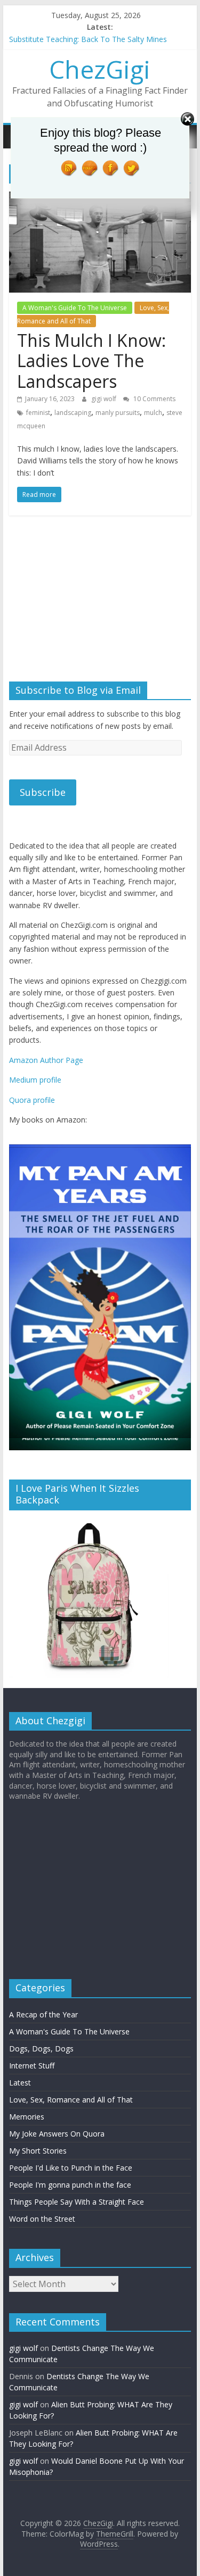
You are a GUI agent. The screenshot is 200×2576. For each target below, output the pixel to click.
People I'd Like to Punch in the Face (71, 2168)
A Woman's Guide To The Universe (75, 308)
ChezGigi (100, 69)
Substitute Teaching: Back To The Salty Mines (88, 39)
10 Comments (154, 399)
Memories (27, 2117)
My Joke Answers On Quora (57, 2134)
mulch (153, 413)
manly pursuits (118, 413)
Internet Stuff (32, 2066)
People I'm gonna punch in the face (70, 2185)
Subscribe (43, 792)
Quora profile (32, 1100)
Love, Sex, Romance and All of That (93, 315)
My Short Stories (38, 2151)
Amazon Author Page (46, 1060)
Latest (20, 2083)
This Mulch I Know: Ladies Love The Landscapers (91, 361)
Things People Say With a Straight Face (77, 2202)
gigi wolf (105, 399)
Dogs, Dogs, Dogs (41, 2049)
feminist (38, 413)
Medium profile (35, 1080)
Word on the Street (42, 2219)
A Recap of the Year (43, 2014)
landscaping (73, 413)
